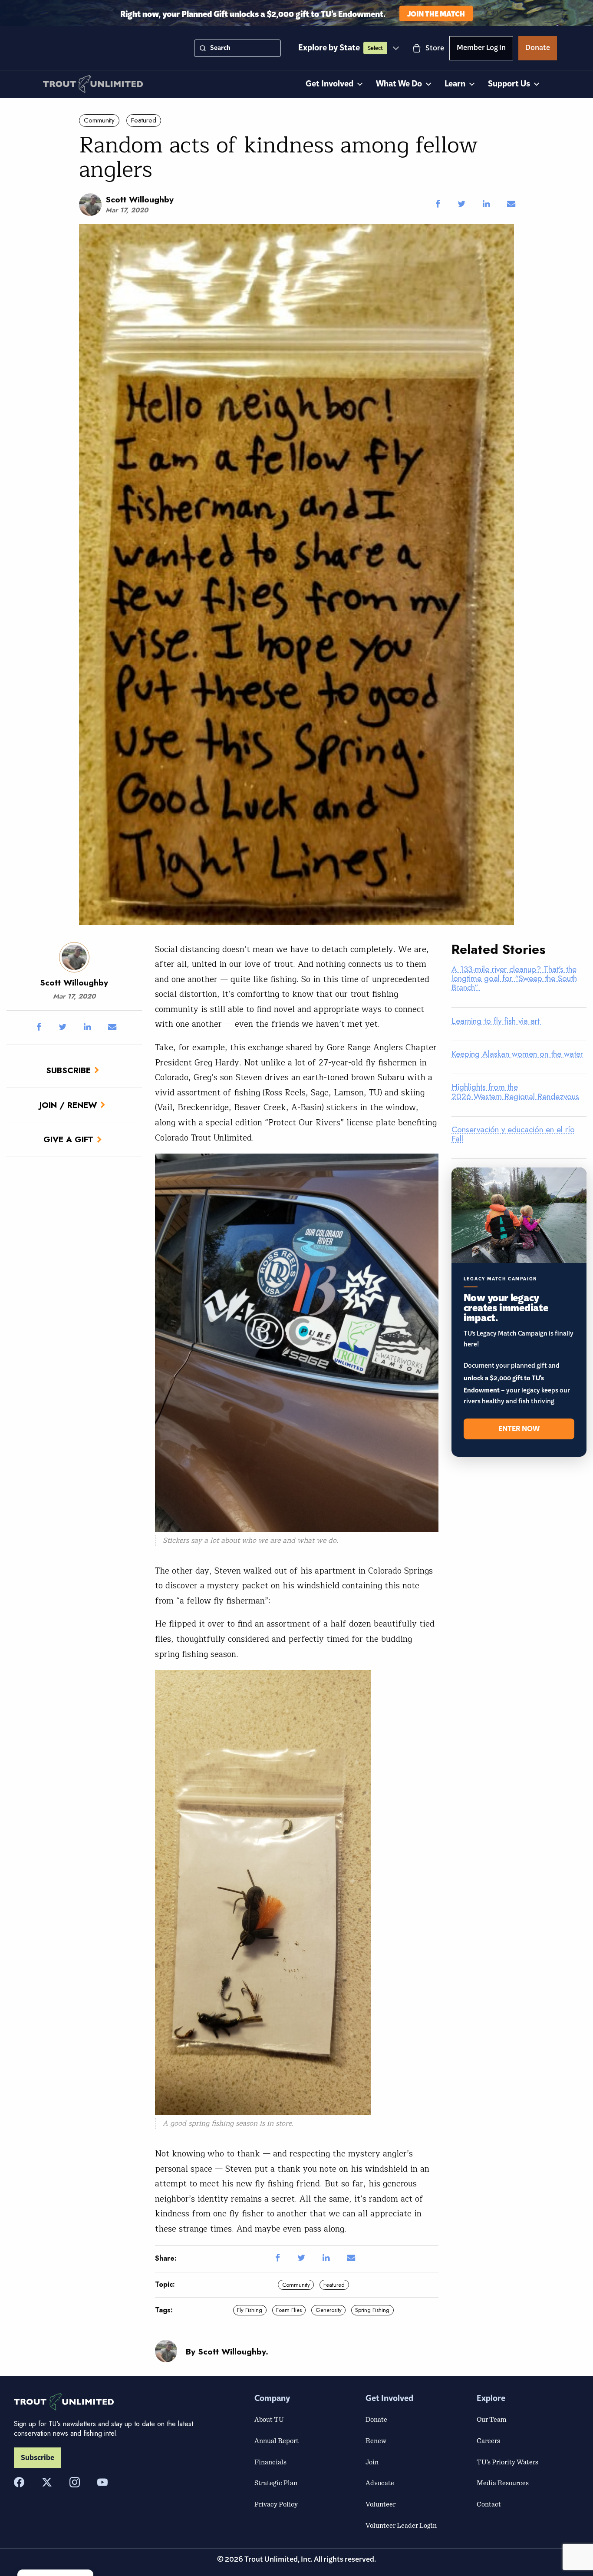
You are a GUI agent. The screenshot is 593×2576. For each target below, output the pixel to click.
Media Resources (503, 2483)
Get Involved (329, 84)
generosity (329, 2310)
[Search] (203, 48)
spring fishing (372, 2310)
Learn (455, 84)
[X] (47, 2482)
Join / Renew (68, 1105)
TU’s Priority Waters (507, 2462)
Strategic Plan (276, 2483)
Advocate (380, 2483)
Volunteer (381, 2504)
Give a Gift (68, 1139)
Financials (270, 2462)
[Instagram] (75, 2482)
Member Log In (481, 49)
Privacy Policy (276, 2504)
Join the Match (436, 13)
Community (99, 120)
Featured (144, 120)
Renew (376, 2440)
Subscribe (68, 1070)
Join (372, 2462)
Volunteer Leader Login (401, 2525)
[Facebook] (19, 2482)
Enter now (519, 1429)
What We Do (399, 84)
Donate (538, 49)
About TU (269, 2419)
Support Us (509, 84)
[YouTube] (102, 2482)
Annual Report (277, 2440)
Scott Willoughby (140, 199)
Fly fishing (250, 2310)
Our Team (491, 2419)
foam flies (289, 2310)
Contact (489, 2504)
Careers (488, 2440)
